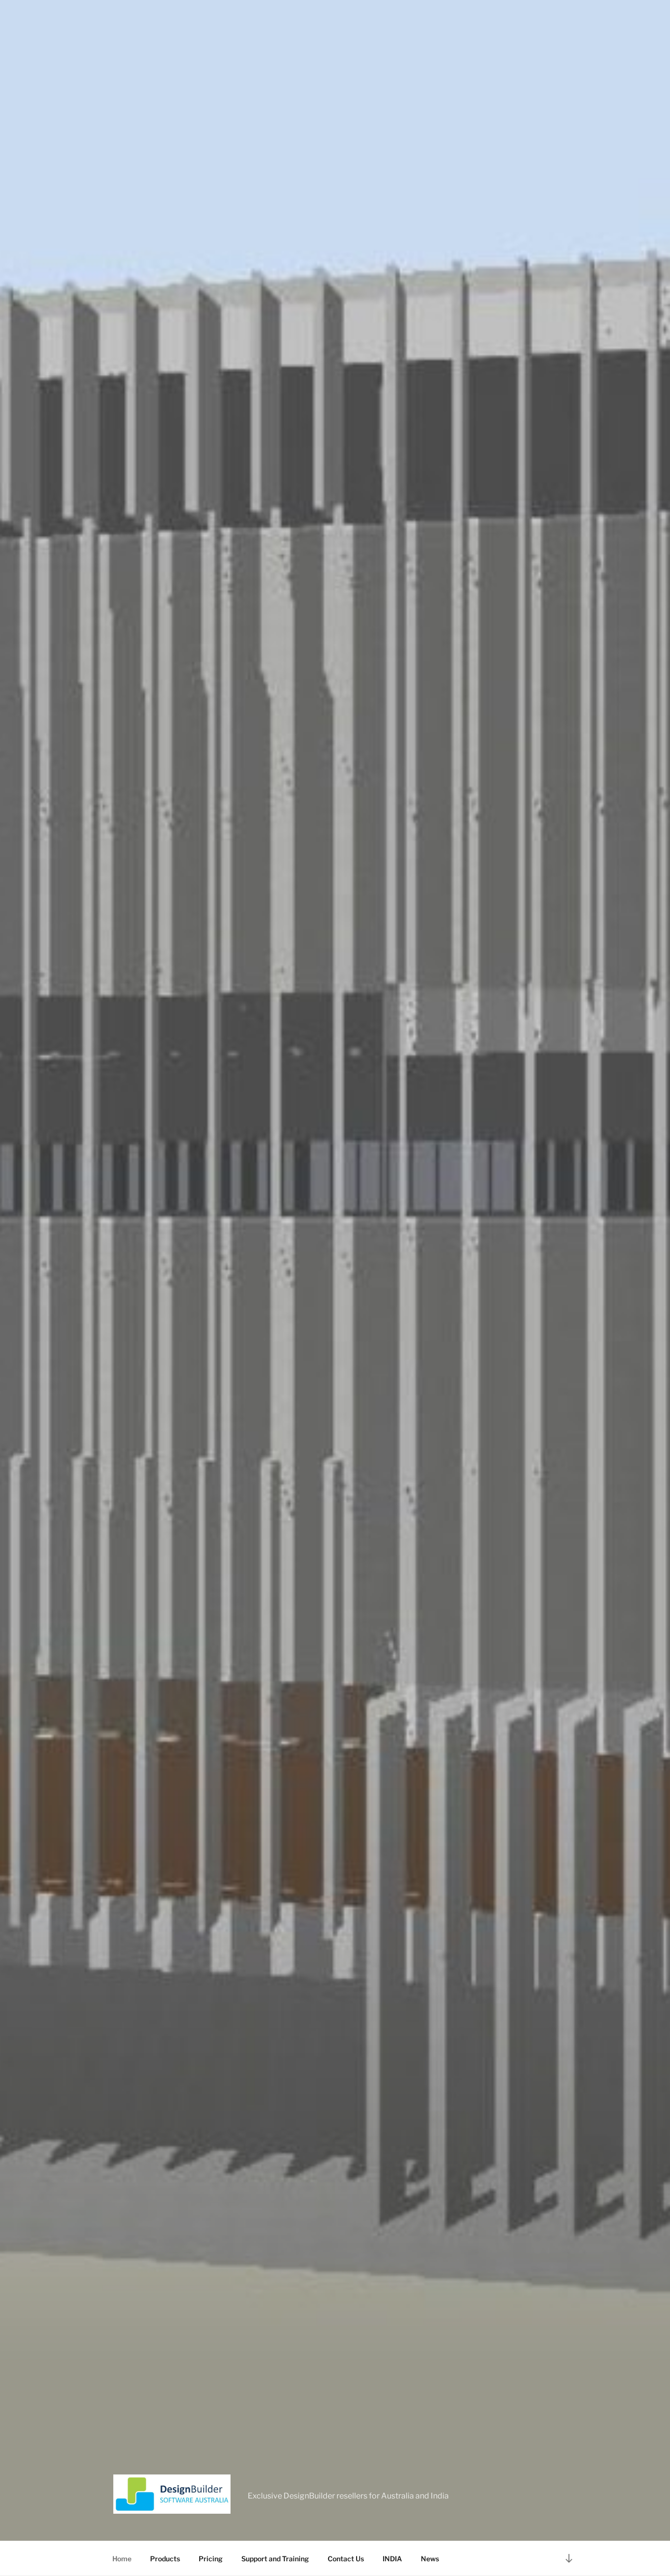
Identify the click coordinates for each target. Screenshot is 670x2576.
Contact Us (346, 2559)
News (430, 2559)
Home (122, 2559)
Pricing (211, 2559)
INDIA (392, 2559)
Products (165, 2559)
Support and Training (275, 2559)
